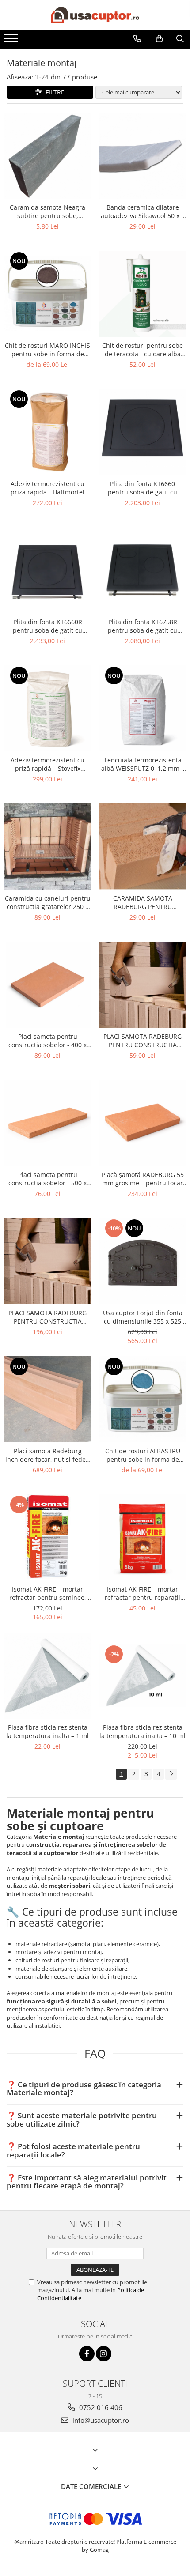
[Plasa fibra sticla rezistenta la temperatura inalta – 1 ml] (47, 1676)
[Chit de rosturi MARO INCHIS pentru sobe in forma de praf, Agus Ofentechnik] (47, 294)
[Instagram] (104, 2354)
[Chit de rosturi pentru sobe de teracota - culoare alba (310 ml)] (142, 294)
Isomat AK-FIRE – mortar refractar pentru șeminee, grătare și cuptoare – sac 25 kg (47, 1593)
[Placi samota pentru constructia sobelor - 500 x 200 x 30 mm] (47, 1123)
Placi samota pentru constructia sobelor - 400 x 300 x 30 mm (47, 1041)
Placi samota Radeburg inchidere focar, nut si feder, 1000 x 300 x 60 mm (48, 1455)
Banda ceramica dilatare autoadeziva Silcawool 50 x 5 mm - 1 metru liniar (143, 211)
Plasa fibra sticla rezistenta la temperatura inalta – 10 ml (142, 1731)
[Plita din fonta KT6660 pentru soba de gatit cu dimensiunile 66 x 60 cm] (142, 432)
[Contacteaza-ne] (137, 39)
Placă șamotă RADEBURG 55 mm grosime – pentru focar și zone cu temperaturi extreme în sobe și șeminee (143, 1179)
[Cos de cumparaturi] (159, 39)
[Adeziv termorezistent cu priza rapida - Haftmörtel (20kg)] (47, 432)
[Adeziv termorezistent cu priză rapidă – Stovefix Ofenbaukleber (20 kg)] (47, 708)
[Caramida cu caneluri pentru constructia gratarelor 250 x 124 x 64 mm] (47, 847)
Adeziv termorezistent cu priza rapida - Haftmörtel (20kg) (47, 488)
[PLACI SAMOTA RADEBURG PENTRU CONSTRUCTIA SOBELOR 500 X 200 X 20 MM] (142, 985)
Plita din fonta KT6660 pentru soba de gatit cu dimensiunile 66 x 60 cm (142, 488)
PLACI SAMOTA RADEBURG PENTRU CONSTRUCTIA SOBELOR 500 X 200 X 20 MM (142, 1041)
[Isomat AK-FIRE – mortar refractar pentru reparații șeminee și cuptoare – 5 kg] (142, 1537)
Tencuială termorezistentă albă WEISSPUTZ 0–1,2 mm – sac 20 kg (143, 764)
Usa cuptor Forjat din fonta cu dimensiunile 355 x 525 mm (143, 1317)
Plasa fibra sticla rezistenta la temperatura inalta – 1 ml (47, 1731)
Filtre (53, 92)
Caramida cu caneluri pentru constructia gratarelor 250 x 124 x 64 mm (48, 902)
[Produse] (12, 41)
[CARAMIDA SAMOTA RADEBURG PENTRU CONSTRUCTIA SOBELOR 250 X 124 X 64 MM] (142, 847)
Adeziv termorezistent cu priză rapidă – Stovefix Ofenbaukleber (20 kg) (47, 764)
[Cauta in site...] (180, 39)
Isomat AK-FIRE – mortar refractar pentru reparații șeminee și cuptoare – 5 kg (143, 1593)
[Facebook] (87, 2354)
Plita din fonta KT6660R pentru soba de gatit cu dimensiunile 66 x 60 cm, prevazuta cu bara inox (47, 626)
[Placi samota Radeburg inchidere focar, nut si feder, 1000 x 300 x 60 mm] (47, 1399)
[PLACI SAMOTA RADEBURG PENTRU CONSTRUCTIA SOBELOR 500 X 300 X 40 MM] (47, 1261)
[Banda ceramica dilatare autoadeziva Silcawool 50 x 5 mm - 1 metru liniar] (142, 156)
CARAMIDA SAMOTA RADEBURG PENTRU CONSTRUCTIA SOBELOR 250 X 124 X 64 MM (142, 902)
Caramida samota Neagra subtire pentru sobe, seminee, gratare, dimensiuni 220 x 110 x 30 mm (48, 211)
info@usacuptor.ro (100, 2420)
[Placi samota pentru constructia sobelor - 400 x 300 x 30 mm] (47, 985)
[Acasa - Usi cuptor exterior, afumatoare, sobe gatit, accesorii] (95, 15)
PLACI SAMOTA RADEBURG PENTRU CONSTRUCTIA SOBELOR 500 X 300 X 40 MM (47, 1317)
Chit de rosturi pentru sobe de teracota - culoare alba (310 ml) (142, 350)
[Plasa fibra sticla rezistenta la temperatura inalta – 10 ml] (142, 1676)
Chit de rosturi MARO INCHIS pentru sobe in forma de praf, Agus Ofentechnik (47, 350)
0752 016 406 (100, 2407)
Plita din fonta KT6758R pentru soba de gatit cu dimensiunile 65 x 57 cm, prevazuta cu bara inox (142, 626)
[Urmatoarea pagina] (171, 1774)
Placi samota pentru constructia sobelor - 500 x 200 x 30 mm (47, 1179)
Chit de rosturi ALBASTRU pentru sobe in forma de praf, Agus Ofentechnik (143, 1455)
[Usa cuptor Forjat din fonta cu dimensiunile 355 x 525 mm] (142, 1261)
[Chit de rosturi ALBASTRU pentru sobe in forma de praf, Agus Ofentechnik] (142, 1399)
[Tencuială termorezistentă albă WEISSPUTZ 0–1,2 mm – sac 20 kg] (142, 708)
